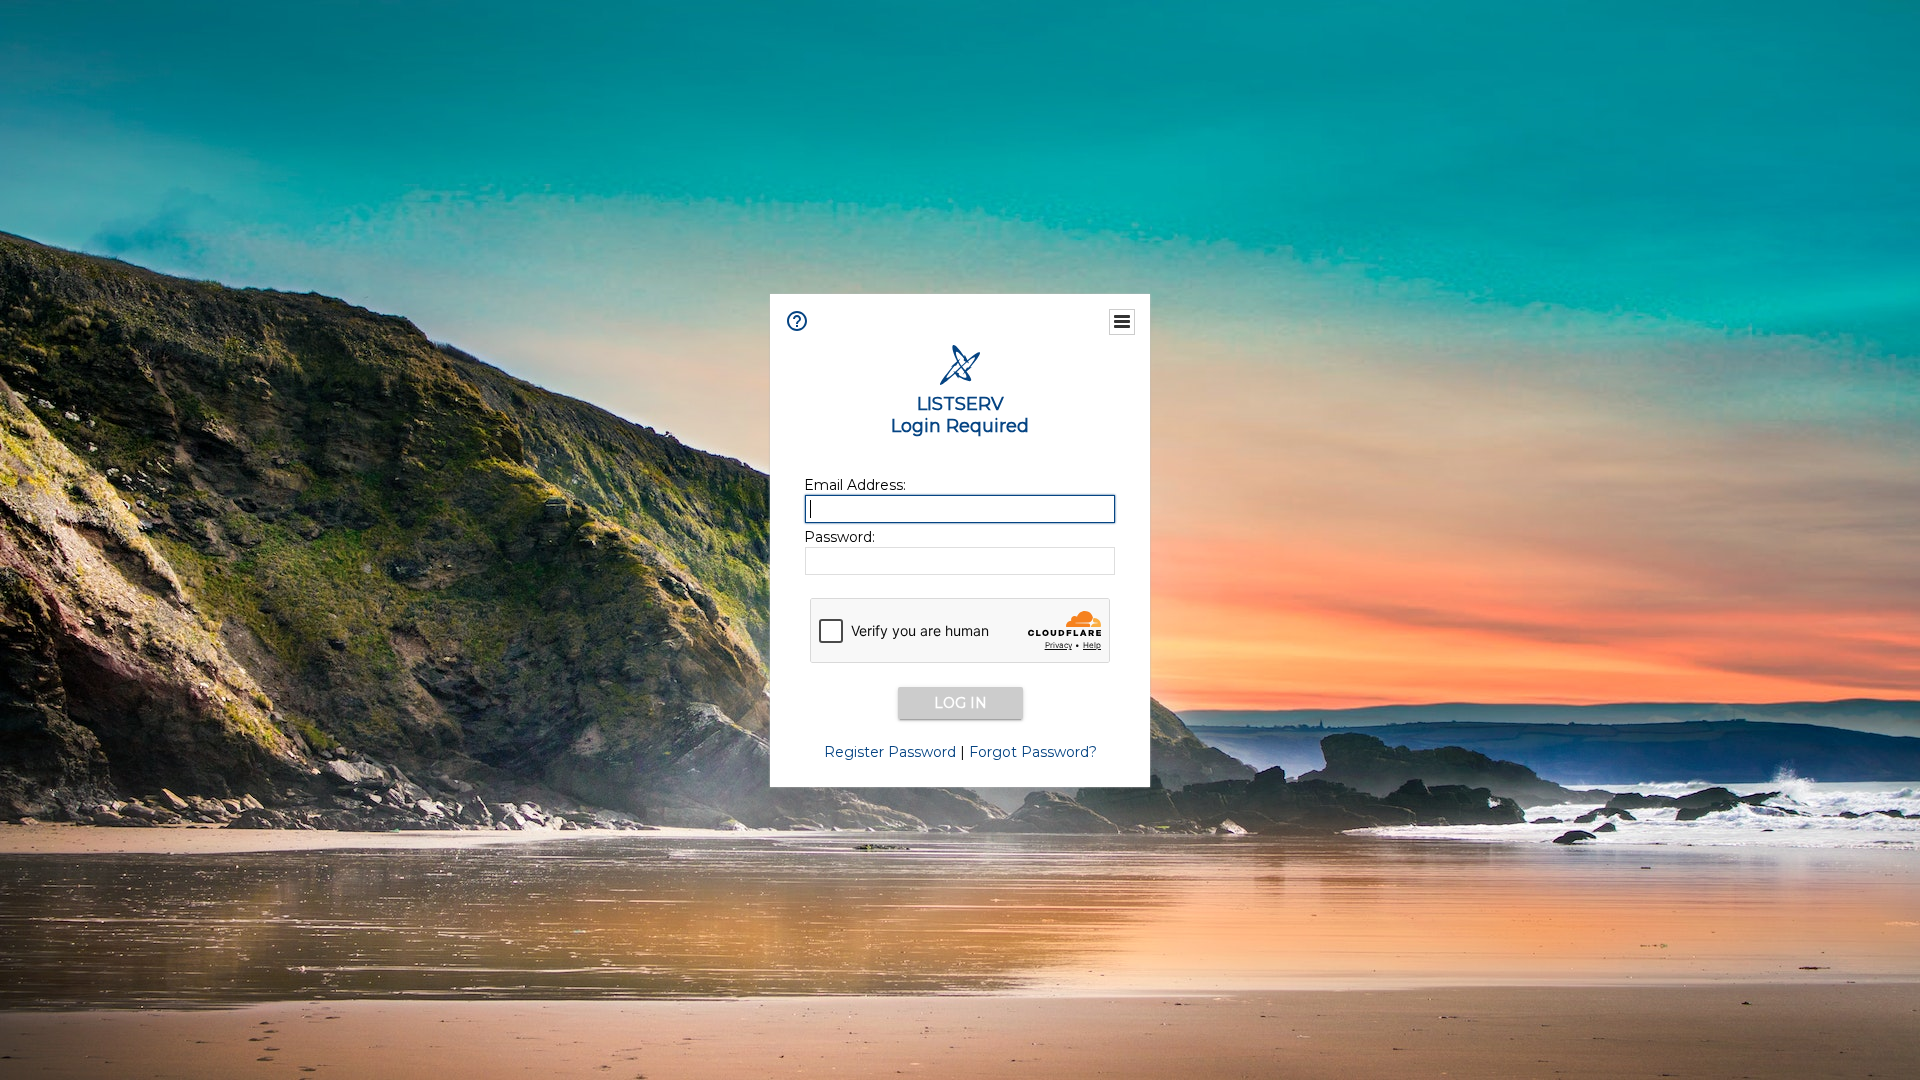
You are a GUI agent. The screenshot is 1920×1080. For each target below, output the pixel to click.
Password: (839, 537)
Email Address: (855, 485)
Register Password (890, 752)
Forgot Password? (1033, 752)
